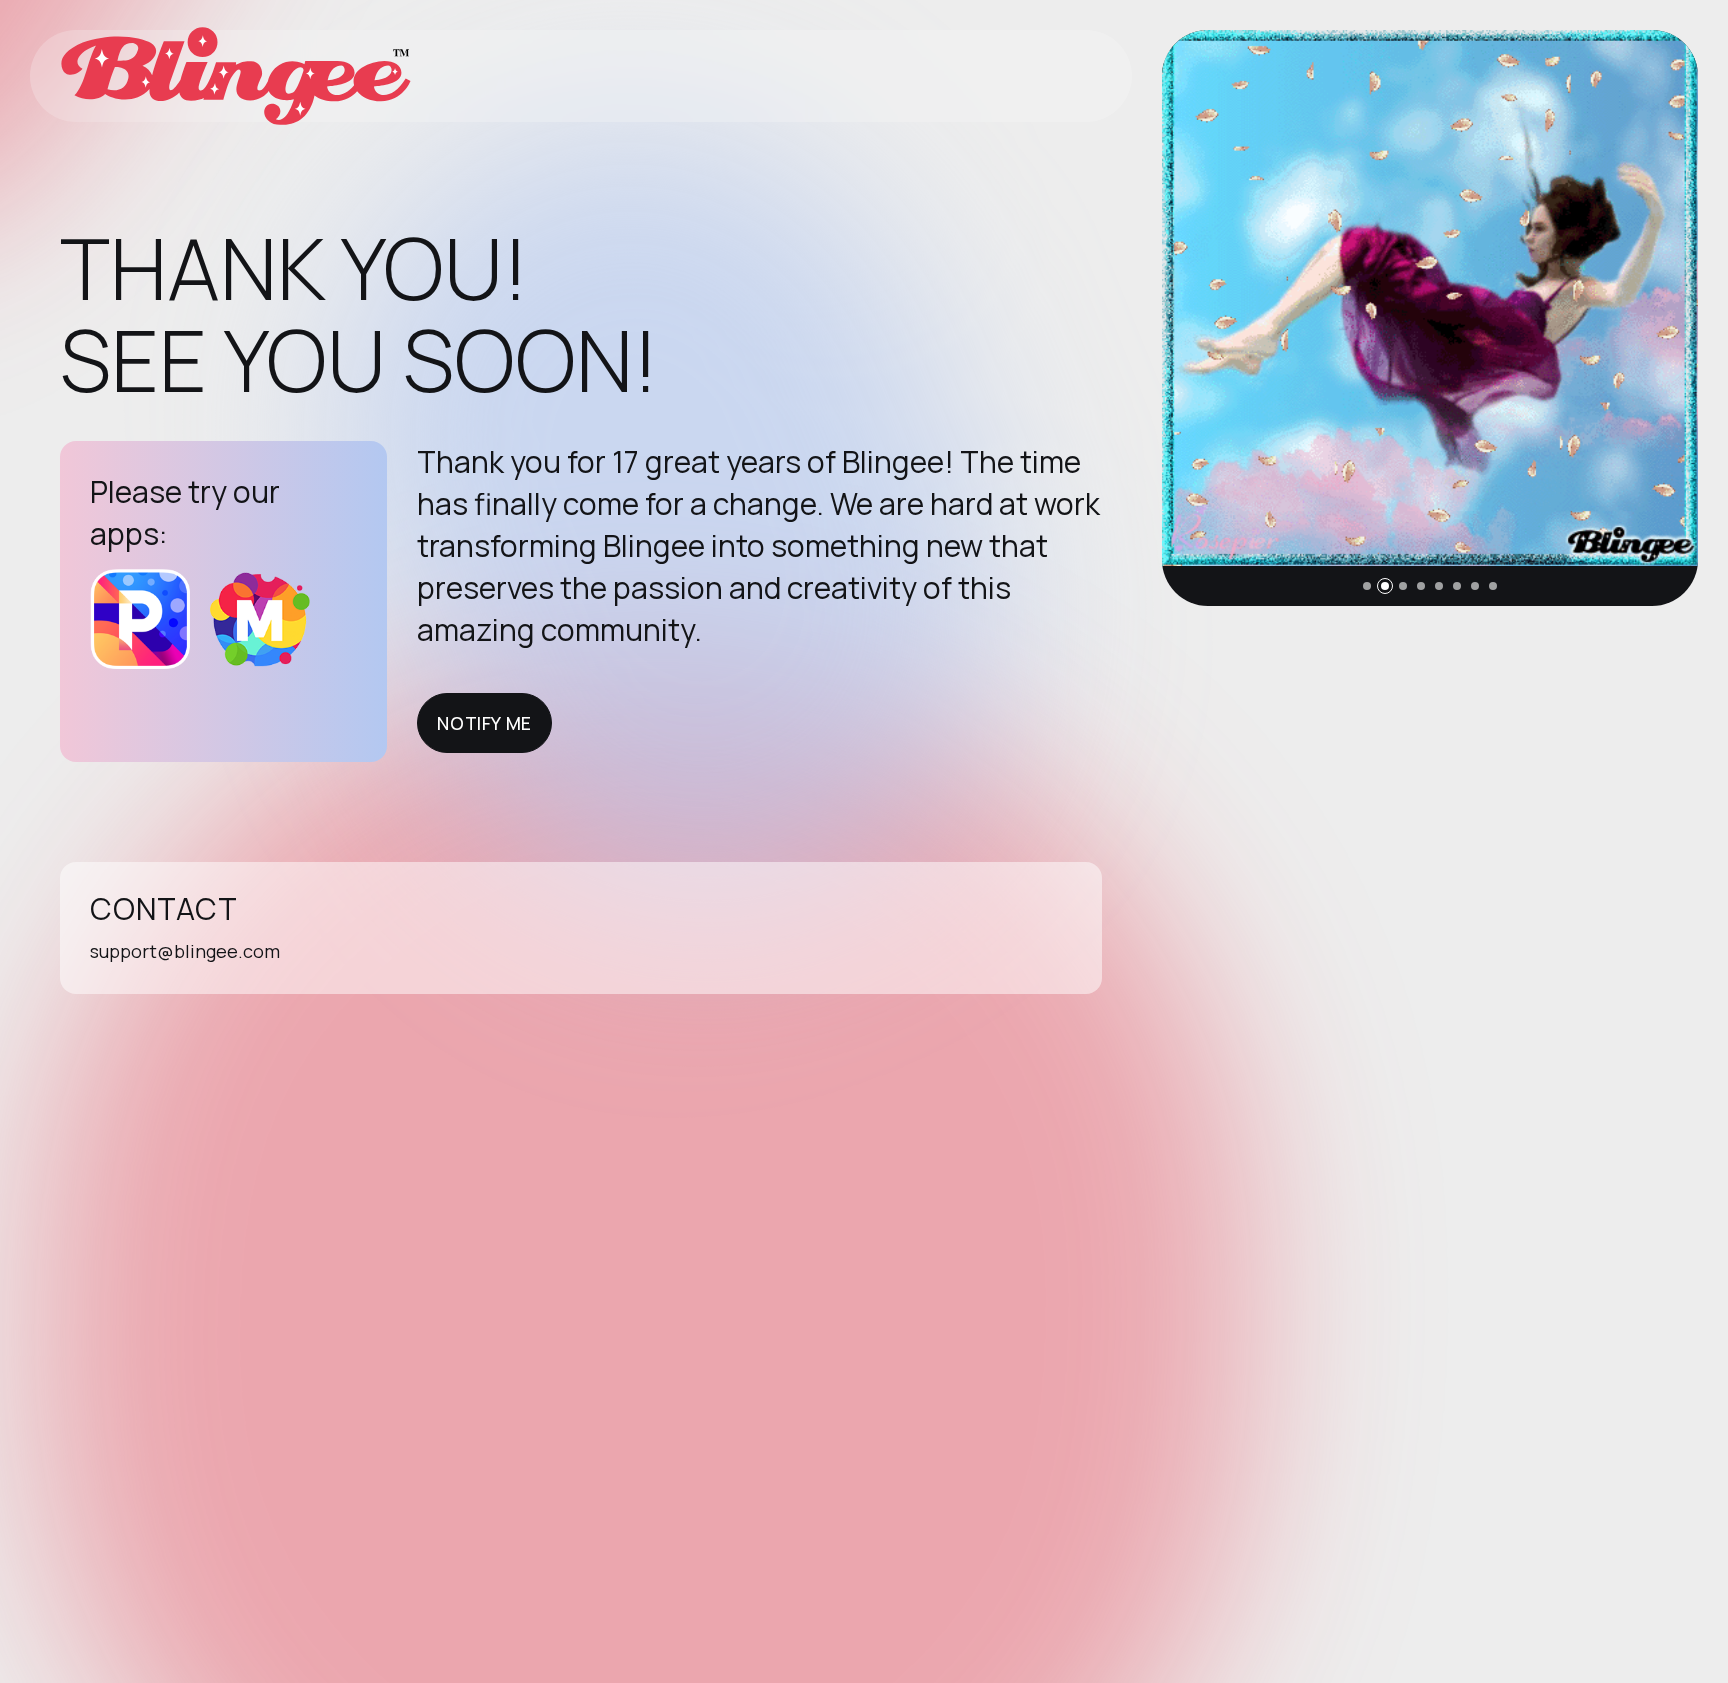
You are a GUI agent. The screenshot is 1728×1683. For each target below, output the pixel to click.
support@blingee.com (185, 951)
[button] (1367, 586)
